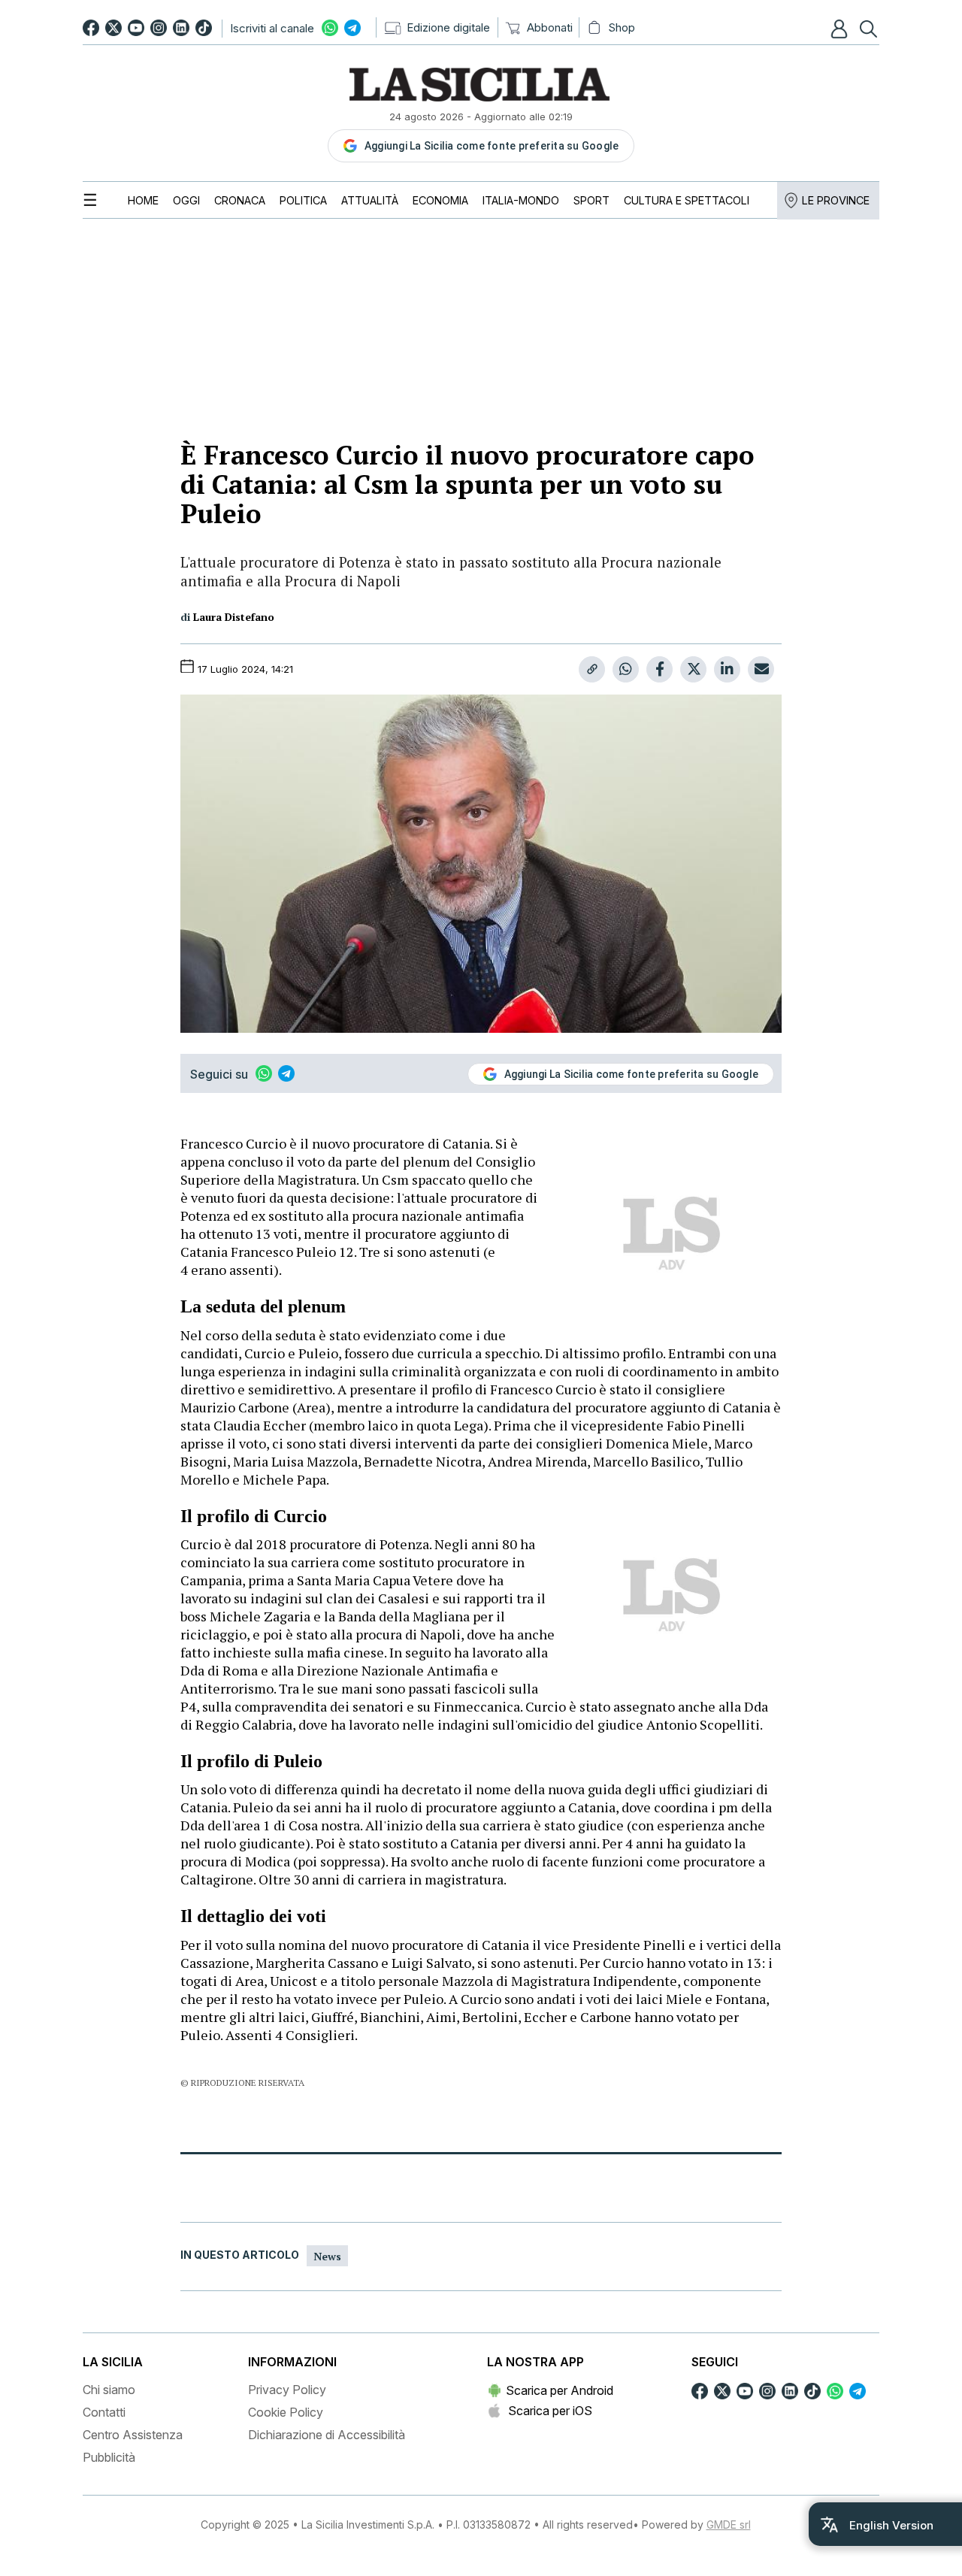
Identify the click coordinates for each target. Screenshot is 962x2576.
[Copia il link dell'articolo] (592, 669)
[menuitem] (143, 200)
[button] (841, 29)
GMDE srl (729, 2525)
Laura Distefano (234, 617)
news (327, 2256)
